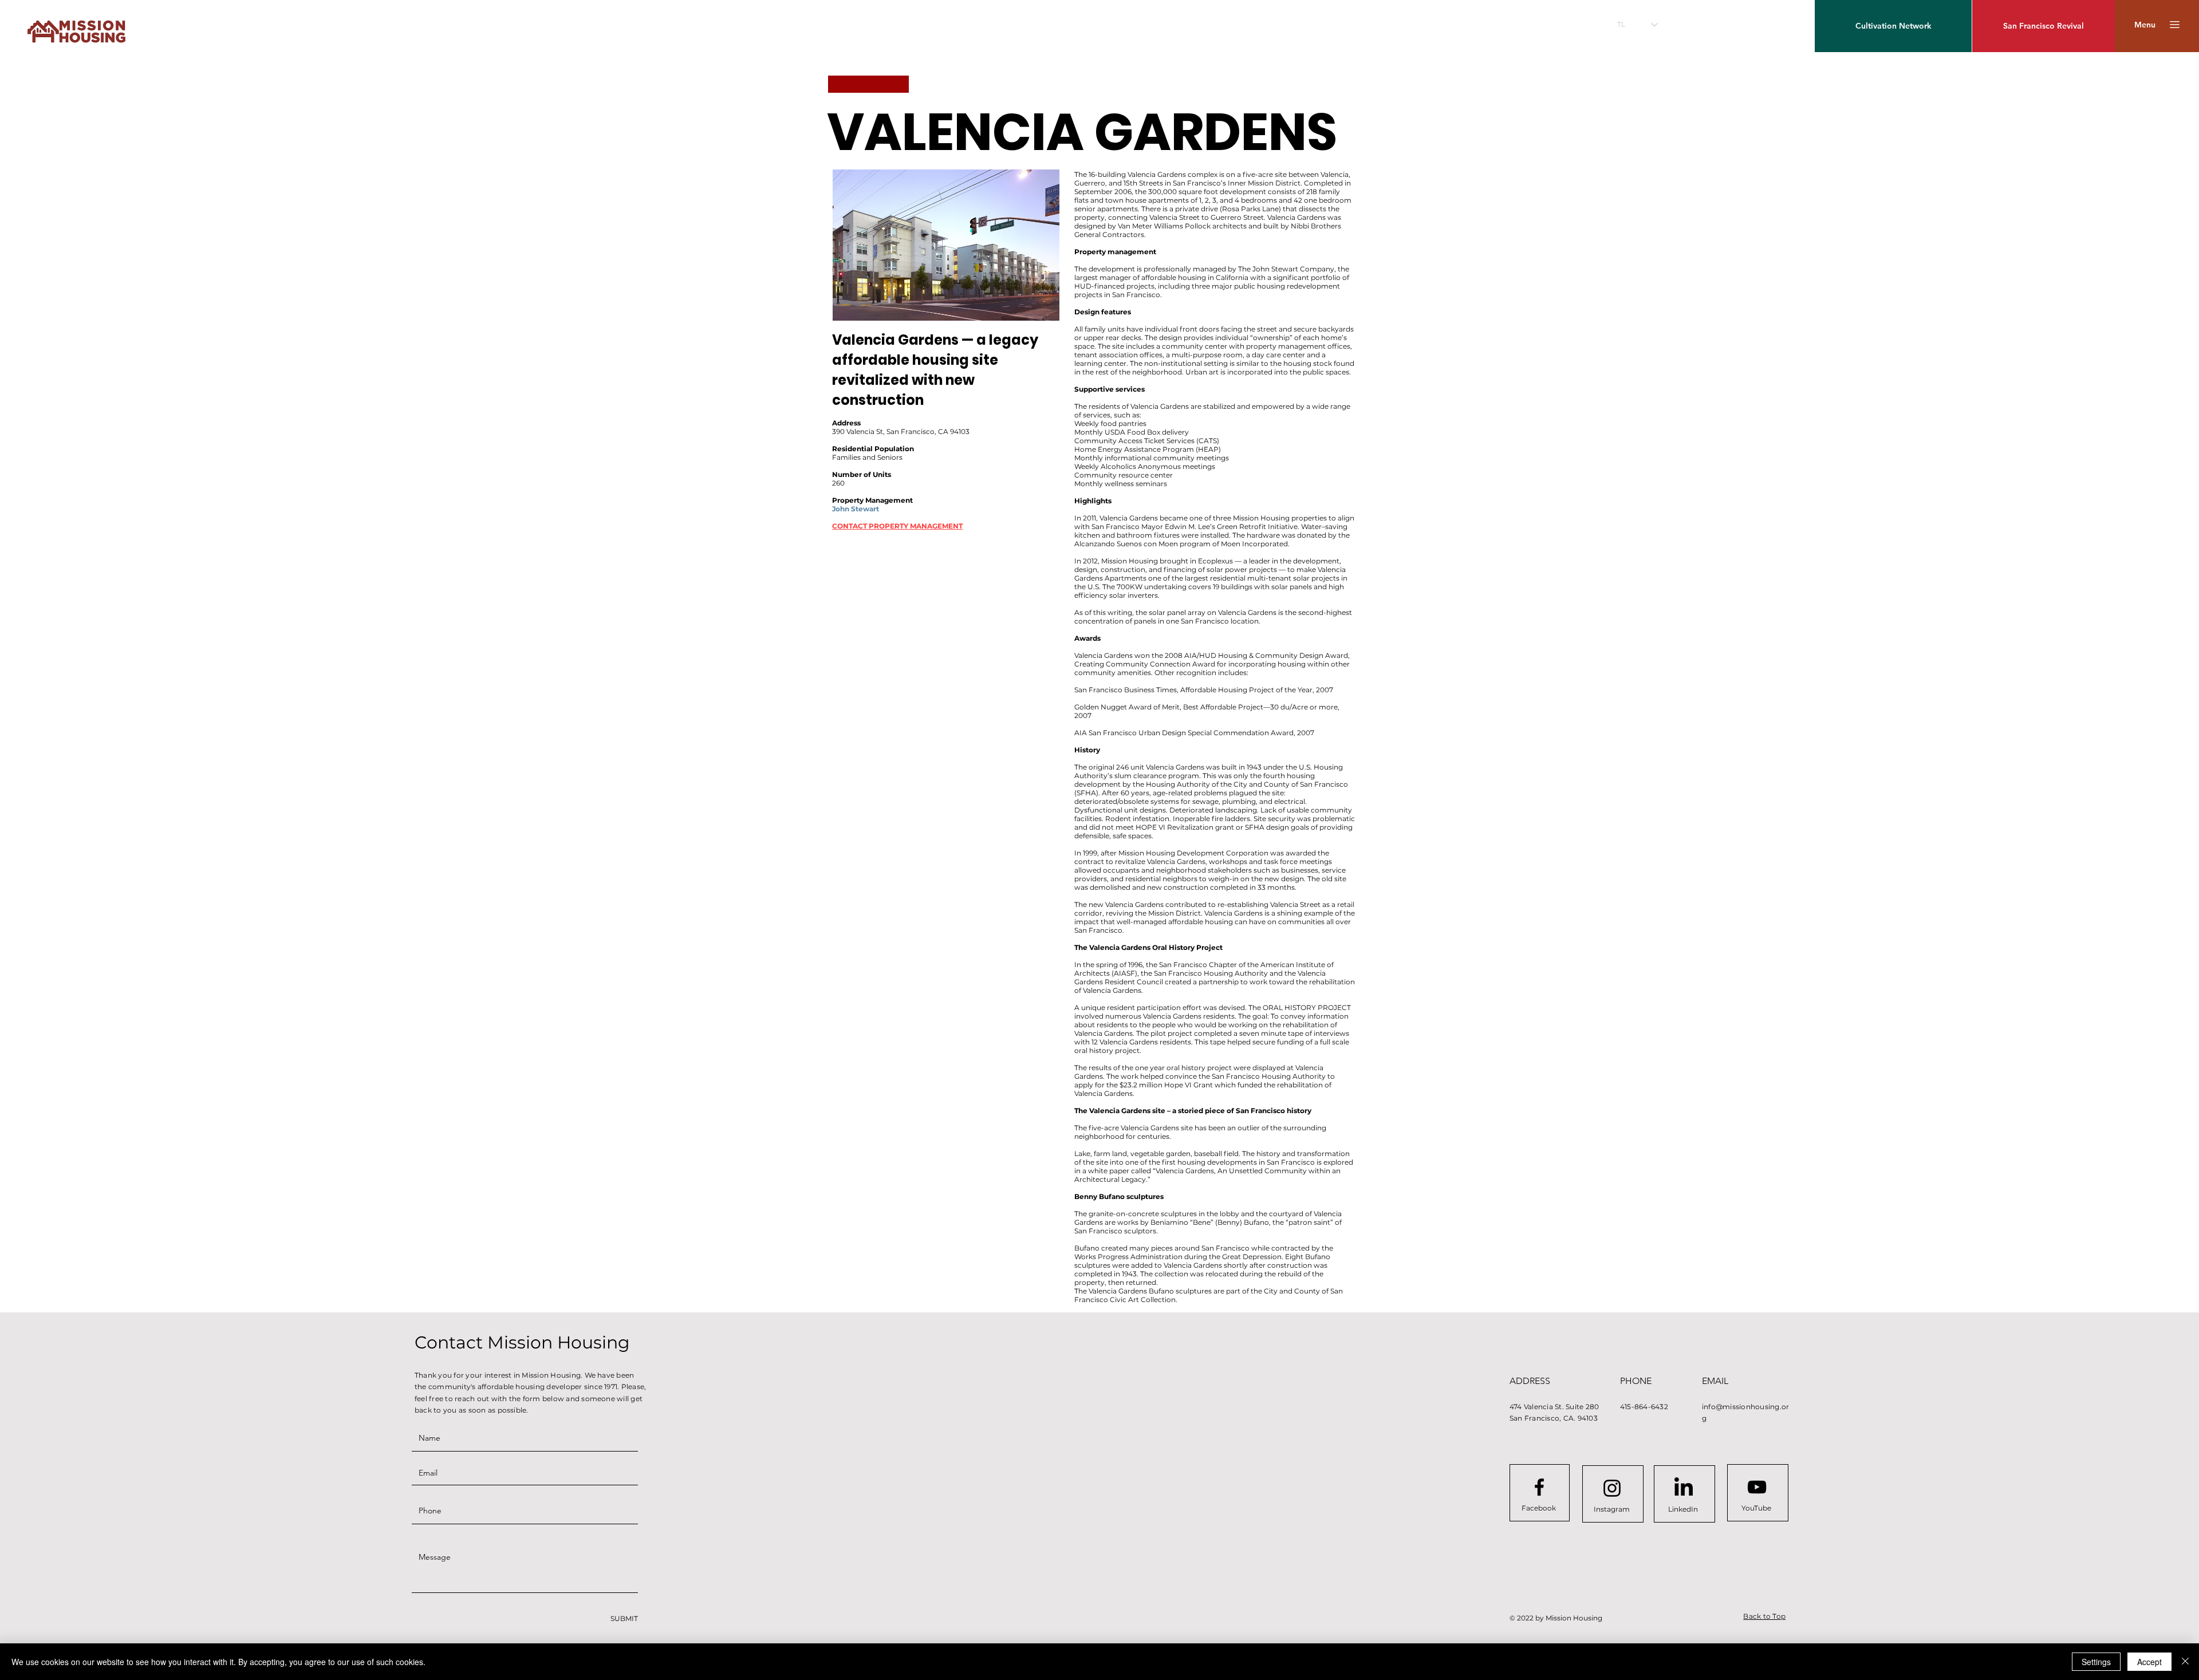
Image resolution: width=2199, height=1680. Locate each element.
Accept (2149, 1662)
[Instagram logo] (1612, 1488)
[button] (2145, 25)
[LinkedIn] (1684, 1488)
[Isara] (2185, 1662)
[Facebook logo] (1539, 1487)
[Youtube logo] (1757, 1487)
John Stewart (856, 509)
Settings (2096, 1662)
